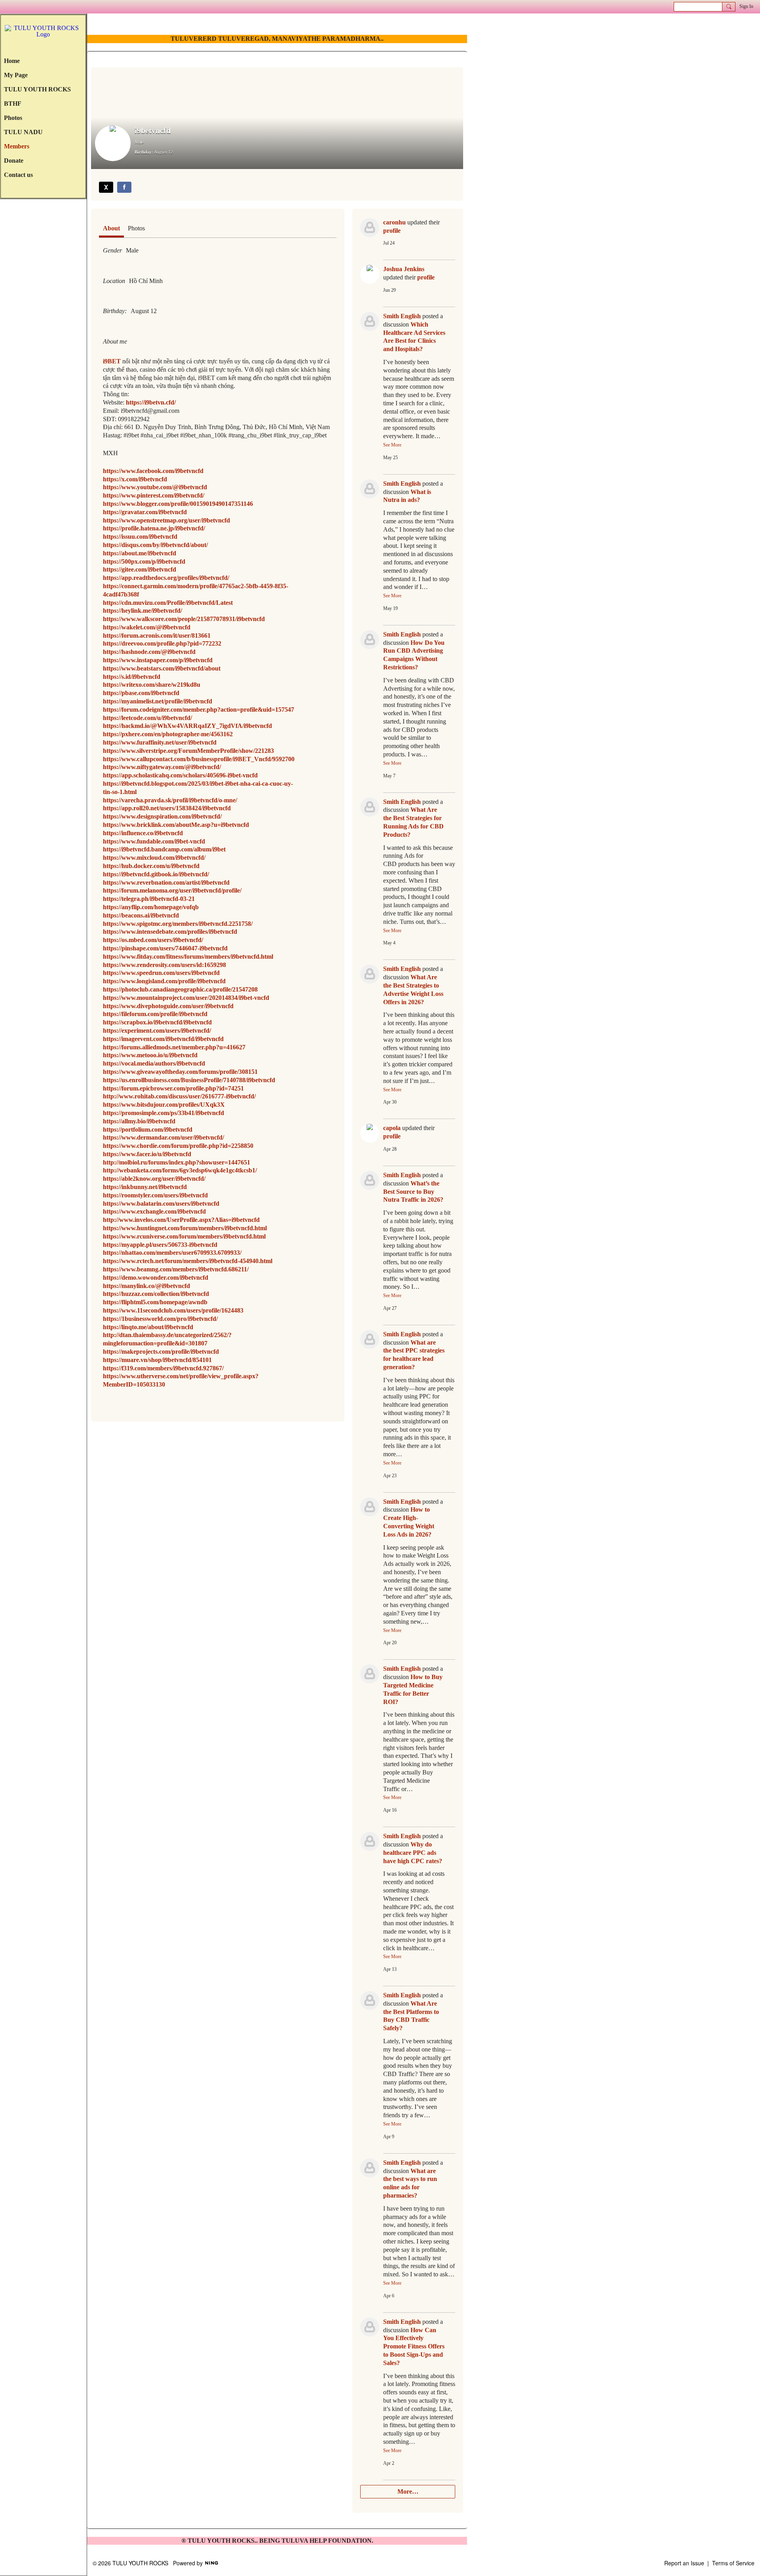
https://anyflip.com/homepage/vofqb (151, 907)
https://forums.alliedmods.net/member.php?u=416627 (174, 1047)
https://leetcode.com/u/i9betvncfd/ (147, 718)
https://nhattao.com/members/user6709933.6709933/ (172, 1253)
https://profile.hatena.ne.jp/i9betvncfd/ (154, 528)
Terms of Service (733, 2563)
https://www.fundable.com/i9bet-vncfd (154, 841)
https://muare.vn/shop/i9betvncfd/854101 (157, 1360)
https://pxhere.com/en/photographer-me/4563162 (168, 734)
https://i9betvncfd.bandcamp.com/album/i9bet (164, 849)
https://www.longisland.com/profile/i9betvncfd (164, 981)
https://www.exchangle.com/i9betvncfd (154, 1211)
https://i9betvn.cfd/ (151, 402)
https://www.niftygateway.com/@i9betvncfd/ (162, 767)
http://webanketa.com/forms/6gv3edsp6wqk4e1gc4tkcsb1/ (180, 1170)
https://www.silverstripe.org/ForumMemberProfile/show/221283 (188, 751)
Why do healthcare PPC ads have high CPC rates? (413, 1853)
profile (392, 231)
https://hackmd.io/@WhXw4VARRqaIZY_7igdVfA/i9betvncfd (187, 726)
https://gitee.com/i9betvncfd (140, 569)
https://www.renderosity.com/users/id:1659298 (164, 965)
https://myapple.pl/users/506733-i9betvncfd (160, 1245)
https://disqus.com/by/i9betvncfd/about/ (155, 545)
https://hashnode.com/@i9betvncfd (149, 652)
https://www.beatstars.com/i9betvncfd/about (162, 668)
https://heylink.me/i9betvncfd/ (142, 611)
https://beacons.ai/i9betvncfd (141, 915)
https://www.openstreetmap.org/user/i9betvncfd (166, 520)
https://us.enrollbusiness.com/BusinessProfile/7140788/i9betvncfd (189, 1080)
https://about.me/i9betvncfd (140, 553)
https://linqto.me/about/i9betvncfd (148, 1327)
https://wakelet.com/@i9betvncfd (147, 627)
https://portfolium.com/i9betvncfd (148, 1129)
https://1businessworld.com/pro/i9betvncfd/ (160, 1319)
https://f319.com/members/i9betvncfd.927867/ (163, 1368)
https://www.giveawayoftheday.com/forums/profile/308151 (180, 1072)
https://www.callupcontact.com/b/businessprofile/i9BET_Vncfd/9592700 (199, 759)
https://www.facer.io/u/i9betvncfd (147, 1154)
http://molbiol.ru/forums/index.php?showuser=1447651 (177, 1162)
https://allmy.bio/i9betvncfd (139, 1121)
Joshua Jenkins (404, 269)
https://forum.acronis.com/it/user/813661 (157, 635)
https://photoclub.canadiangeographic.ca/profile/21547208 (180, 989)
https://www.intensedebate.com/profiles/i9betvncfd (170, 932)
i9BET (112, 361)
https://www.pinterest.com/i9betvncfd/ (154, 495)
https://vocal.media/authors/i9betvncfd (154, 1063)
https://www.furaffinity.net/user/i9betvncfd (160, 742)
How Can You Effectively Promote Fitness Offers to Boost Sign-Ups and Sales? (414, 2346)
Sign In (746, 6)
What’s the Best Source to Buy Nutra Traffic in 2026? (413, 1192)
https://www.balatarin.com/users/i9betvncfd (161, 1203)
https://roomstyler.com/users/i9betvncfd (155, 1195)
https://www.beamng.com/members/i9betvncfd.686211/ (176, 1269)
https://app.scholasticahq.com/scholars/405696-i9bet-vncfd (180, 775)
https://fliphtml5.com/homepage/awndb (155, 1302)
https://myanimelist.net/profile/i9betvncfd (158, 701)
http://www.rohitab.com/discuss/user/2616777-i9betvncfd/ (179, 1096)
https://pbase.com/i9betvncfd (141, 693)
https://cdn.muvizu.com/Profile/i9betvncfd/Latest (168, 603)
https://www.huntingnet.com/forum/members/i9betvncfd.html (185, 1228)
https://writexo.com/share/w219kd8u (152, 685)
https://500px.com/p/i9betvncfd (144, 561)
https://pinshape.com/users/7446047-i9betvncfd (165, 948)
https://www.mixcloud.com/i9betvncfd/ (154, 858)
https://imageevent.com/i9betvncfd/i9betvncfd (163, 1039)
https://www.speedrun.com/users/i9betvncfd (161, 973)
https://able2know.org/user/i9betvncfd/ (154, 1179)
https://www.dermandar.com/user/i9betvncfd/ (163, 1137)
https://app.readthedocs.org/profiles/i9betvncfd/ (166, 578)
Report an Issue (684, 2563)
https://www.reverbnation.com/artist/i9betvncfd (166, 882)
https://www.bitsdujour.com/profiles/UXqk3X (164, 1105)
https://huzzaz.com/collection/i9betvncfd (156, 1294)
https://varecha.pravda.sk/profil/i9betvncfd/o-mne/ (170, 800)
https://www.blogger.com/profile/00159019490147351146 (178, 504)
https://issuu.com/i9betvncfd (140, 537)
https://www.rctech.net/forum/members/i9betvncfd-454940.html (188, 1261)
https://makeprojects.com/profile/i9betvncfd (161, 1352)
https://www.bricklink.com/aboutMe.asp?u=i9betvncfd (176, 825)
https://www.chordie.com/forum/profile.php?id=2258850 (178, 1146)
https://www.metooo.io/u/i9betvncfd (150, 1055)
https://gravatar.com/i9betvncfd (145, 512)
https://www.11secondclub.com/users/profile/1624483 (173, 1310)
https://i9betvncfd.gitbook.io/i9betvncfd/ (156, 874)
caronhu (394, 222)
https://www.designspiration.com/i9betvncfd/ (162, 816)
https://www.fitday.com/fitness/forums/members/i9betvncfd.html (188, 957)
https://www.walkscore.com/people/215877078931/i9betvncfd (184, 619)
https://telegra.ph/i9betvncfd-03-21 (149, 899)
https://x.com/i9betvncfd (135, 479)
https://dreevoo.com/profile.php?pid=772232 (162, 643)
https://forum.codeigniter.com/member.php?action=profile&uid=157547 (199, 710)
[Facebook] (124, 187)
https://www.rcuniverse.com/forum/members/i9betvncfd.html (184, 1236)
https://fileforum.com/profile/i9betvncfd (155, 1014)
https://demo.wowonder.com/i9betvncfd (156, 1278)
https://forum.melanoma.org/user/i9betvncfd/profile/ (172, 890)
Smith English (402, 316)
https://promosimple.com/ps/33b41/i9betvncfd (163, 1113)
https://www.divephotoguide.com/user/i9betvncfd (168, 1006)
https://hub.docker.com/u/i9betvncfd (151, 866)
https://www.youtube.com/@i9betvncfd (155, 487)
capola (392, 1128)
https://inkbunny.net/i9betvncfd (145, 1187)
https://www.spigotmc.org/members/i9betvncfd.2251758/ (178, 924)
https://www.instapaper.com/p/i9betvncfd (158, 660)
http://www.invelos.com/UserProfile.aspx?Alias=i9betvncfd (181, 1220)
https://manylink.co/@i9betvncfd (146, 1286)
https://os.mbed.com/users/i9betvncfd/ (153, 940)
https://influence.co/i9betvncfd (143, 833)
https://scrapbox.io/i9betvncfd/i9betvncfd (157, 1022)
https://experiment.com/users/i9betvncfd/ (157, 1031)
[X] (106, 187)
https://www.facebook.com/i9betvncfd (153, 471)
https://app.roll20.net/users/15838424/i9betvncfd (167, 808)
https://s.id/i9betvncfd (132, 677)
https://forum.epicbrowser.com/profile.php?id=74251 (173, 1088)
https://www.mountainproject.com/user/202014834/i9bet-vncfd (186, 998)
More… (408, 2491)
